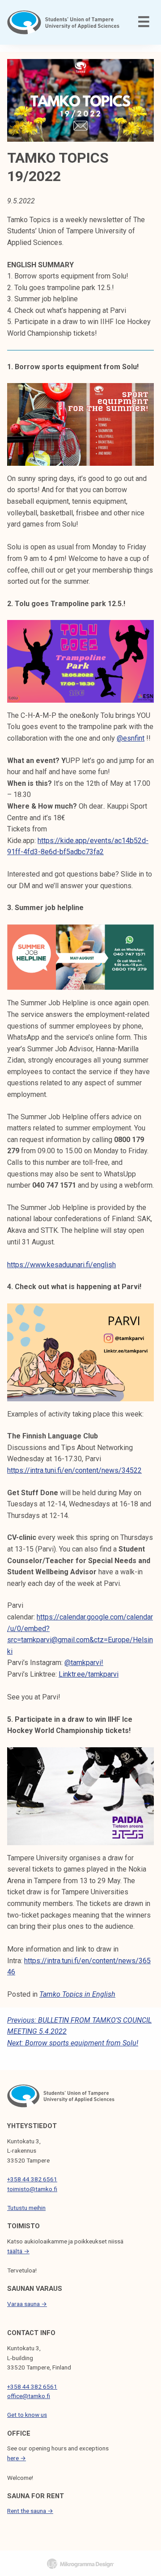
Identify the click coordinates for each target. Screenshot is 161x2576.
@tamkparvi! (84, 1663)
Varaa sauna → (27, 2304)
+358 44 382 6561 (32, 2179)
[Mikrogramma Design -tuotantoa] (80, 2563)
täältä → (18, 2251)
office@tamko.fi (29, 2396)
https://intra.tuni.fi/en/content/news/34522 (74, 1470)
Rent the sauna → (30, 2511)
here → (17, 2458)
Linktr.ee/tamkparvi (89, 1674)
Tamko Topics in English (77, 1994)
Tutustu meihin (26, 2208)
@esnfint (131, 738)
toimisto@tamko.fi (32, 2189)
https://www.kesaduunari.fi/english (61, 1265)
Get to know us (27, 2415)
